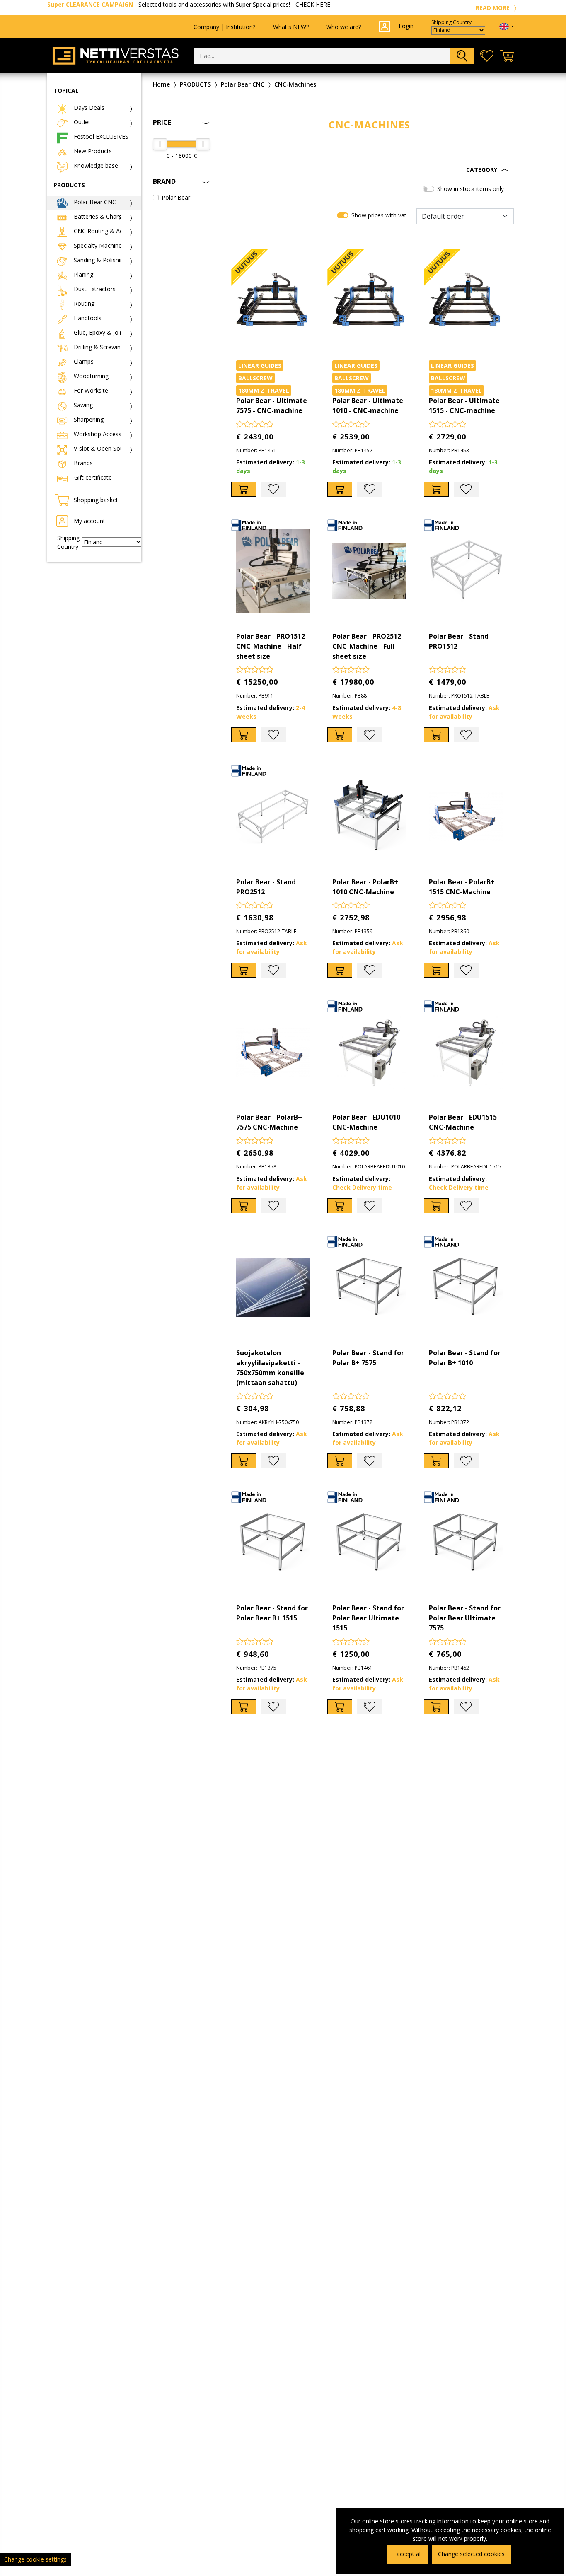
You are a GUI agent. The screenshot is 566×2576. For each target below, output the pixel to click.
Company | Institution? (224, 27)
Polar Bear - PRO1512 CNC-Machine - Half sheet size (271, 646)
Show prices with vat (379, 215)
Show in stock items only (470, 189)
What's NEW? (291, 27)
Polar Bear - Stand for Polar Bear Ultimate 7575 (465, 1618)
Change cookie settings (35, 2559)
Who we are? (343, 27)
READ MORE (493, 8)
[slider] (160, 144)
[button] (370, 170)
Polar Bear (176, 197)
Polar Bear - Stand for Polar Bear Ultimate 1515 (368, 1618)
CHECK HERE (313, 4)
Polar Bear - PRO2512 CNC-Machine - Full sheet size (367, 646)
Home (161, 84)
